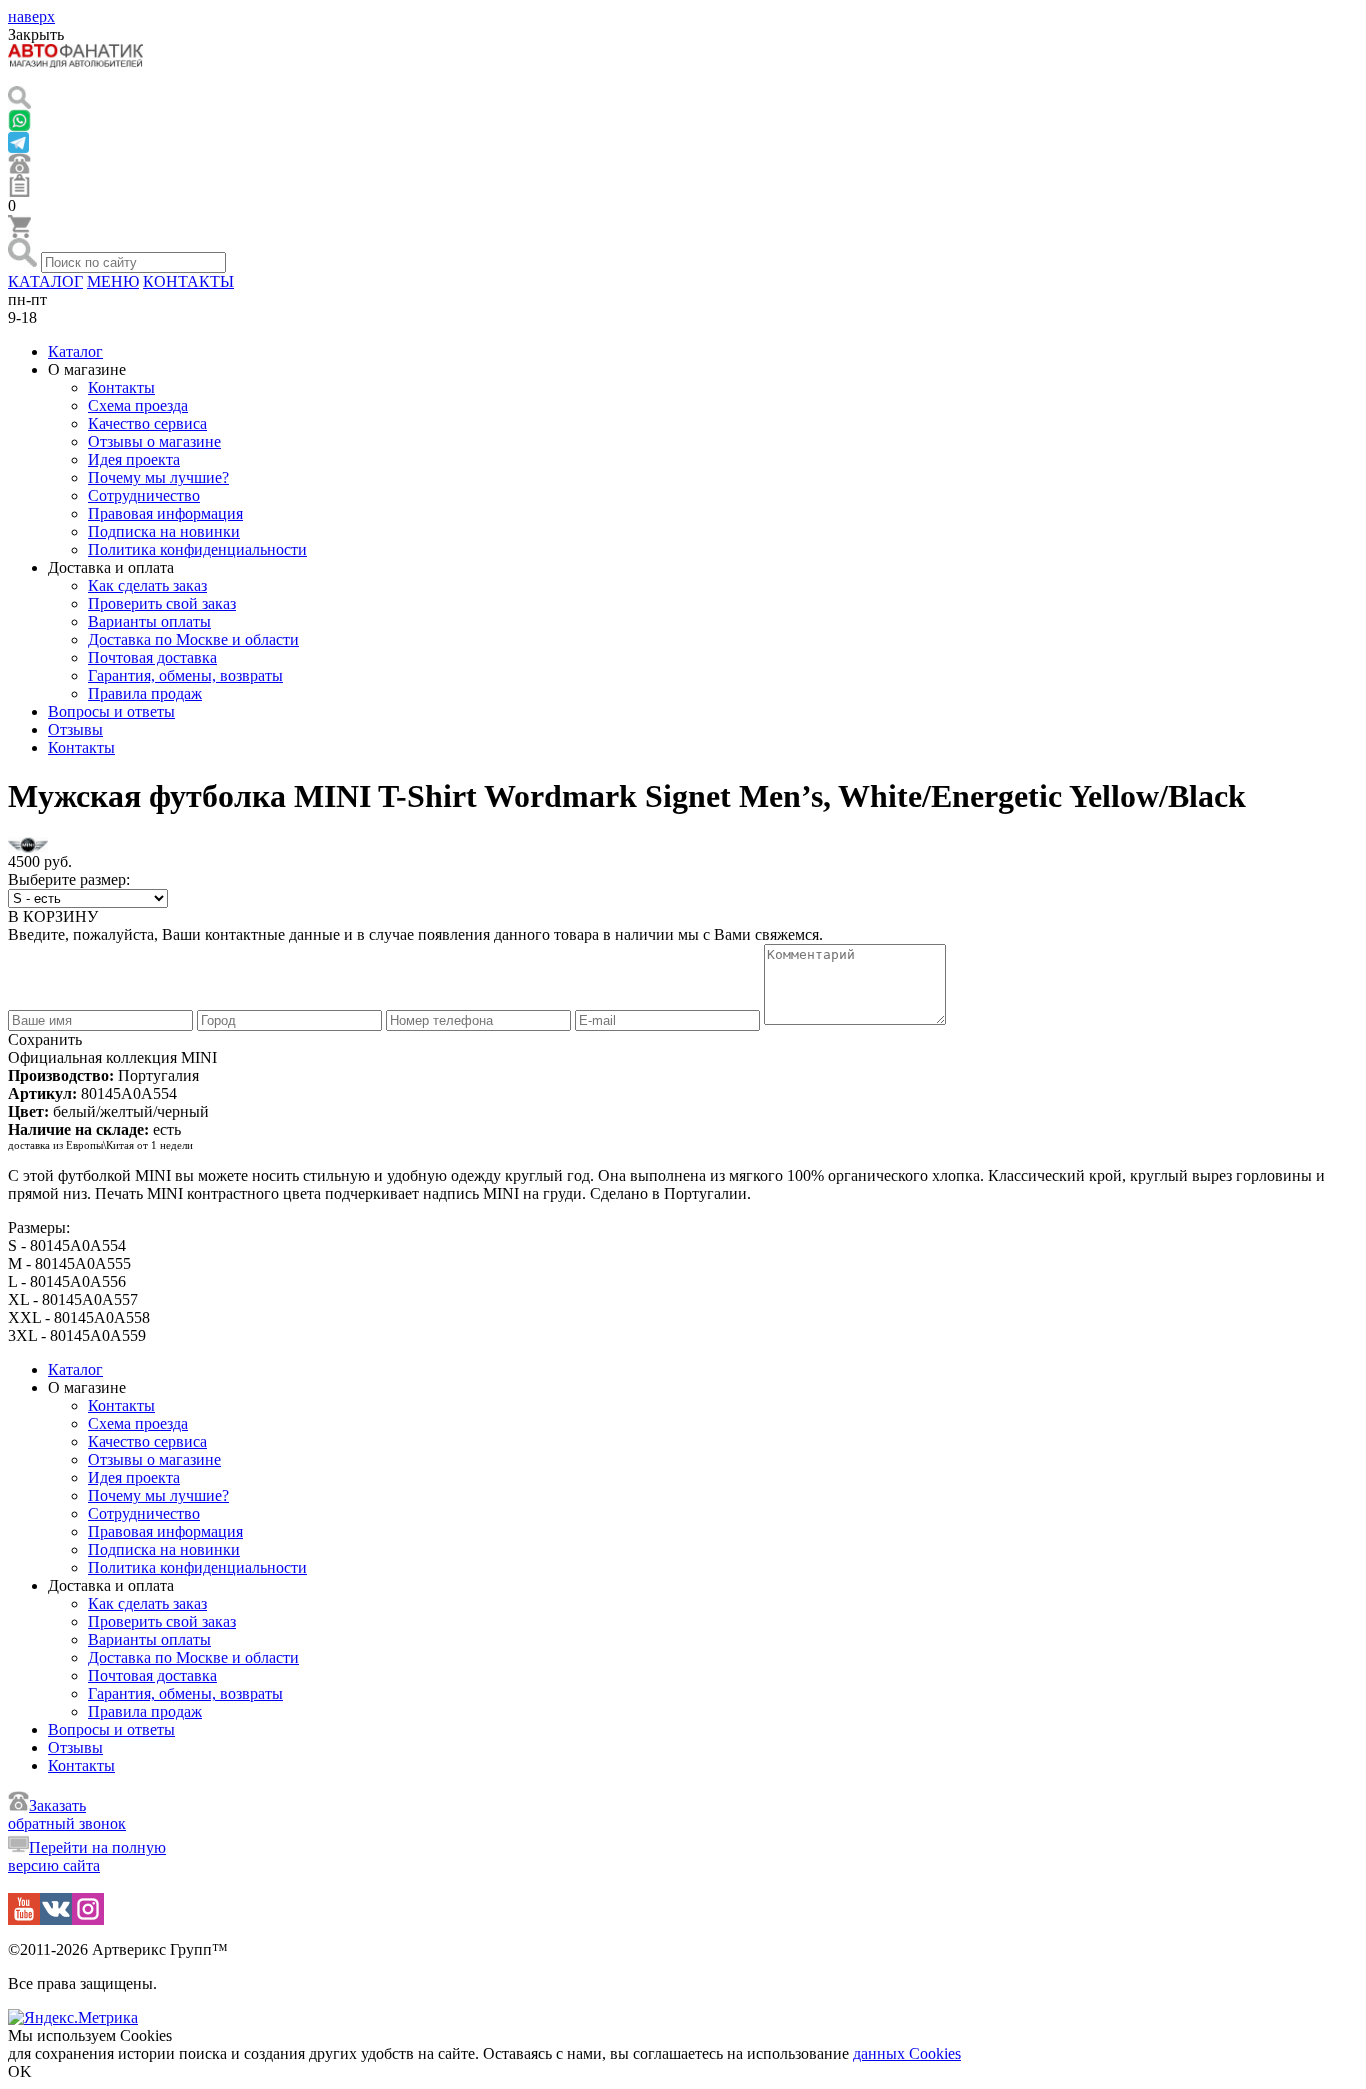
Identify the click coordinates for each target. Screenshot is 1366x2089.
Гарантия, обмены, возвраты (185, 675)
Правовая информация (165, 513)
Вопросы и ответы (111, 711)
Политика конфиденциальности (197, 549)
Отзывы (75, 729)
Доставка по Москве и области (193, 639)
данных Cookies (907, 2053)
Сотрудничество (144, 495)
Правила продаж (145, 693)
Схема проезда (138, 405)
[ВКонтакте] (56, 1919)
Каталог (75, 351)
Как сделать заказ (147, 585)
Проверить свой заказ (162, 603)
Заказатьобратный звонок (67, 1814)
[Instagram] (88, 1919)
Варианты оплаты (149, 621)
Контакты (121, 387)
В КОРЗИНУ (53, 916)
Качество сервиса (147, 423)
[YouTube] (24, 1919)
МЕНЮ (113, 281)
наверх (31, 16)
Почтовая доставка (152, 657)
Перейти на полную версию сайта (87, 1856)
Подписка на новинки (164, 531)
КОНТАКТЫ (188, 281)
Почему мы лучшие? (158, 477)
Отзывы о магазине (154, 441)
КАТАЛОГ (45, 281)
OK (20, 2071)
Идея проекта (134, 459)
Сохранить (45, 1039)
